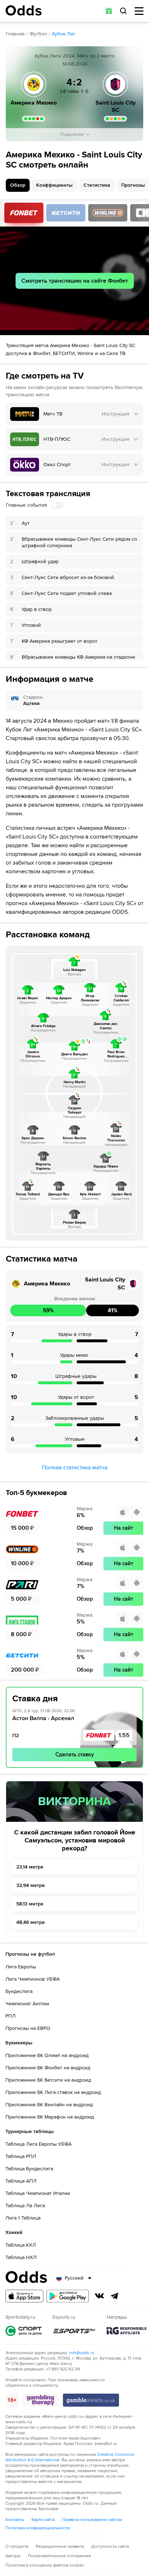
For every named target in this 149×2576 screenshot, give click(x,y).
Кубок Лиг (64, 34)
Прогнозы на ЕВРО (28, 2028)
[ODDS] (24, 10)
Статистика (97, 185)
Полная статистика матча (75, 1468)
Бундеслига (19, 1991)
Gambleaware (91, 2400)
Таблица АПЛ (21, 2181)
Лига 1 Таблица (23, 2218)
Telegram (115, 2296)
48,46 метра (31, 1922)
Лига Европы (21, 1967)
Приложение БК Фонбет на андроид (48, 2068)
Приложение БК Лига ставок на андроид (53, 2092)
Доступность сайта (110, 2547)
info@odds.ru (82, 2353)
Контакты (15, 2520)
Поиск (123, 11)
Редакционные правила (60, 2547)
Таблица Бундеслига (29, 2169)
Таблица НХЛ (21, 2257)
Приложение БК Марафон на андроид (50, 2117)
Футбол (38, 34)
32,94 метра (31, 1885)
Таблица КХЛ (21, 2245)
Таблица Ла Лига (25, 2206)
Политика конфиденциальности (38, 2528)
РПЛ (10, 2016)
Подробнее (72, 134)
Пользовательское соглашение (59, 2556)
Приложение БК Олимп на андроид (47, 2055)
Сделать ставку (75, 1754)
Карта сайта (43, 2520)
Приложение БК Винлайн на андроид (49, 2105)
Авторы (13, 2556)
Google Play (68, 2296)
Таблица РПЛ (21, 2156)
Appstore (24, 2296)
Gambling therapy (41, 2400)
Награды (127, 2331)
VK (99, 2296)
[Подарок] (109, 11)
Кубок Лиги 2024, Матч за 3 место (75, 56)
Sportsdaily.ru (24, 2331)
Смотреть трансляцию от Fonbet (24, 213)
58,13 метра (30, 1904)
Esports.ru (74, 2331)
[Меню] (139, 11)
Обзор (18, 185)
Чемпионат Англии (27, 2004)
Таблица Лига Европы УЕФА (39, 2144)
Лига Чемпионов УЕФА (33, 1979)
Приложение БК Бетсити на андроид (48, 2080)
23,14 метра (30, 1867)
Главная (15, 34)
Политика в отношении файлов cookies (45, 2565)
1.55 (124, 1735)
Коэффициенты (54, 185)
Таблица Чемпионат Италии (38, 2193)
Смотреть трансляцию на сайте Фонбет (75, 281)
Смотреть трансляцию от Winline (108, 213)
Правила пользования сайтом (92, 2520)
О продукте (17, 2547)
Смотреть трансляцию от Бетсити (66, 213)
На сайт (124, 1528)
